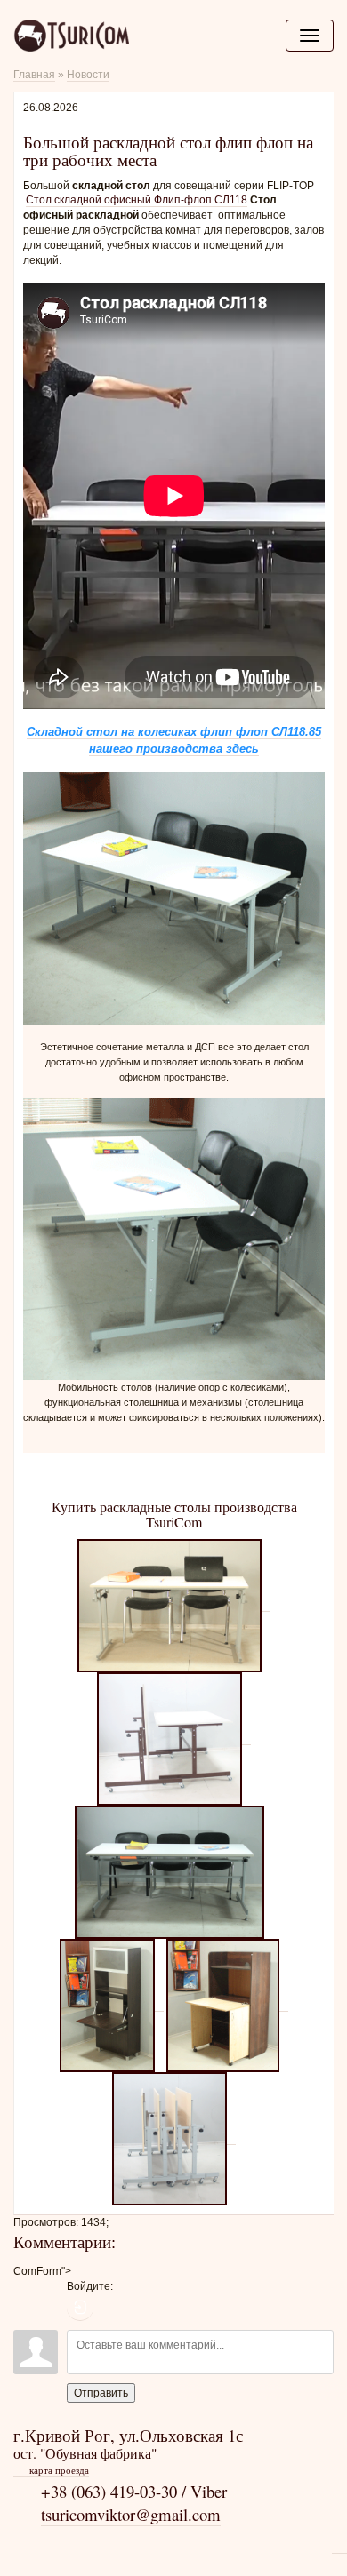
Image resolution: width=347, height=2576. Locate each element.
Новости (88, 75)
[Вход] (80, 2308)
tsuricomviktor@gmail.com (131, 2514)
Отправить (101, 2393)
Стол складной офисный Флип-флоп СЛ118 (137, 200)
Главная (34, 75)
